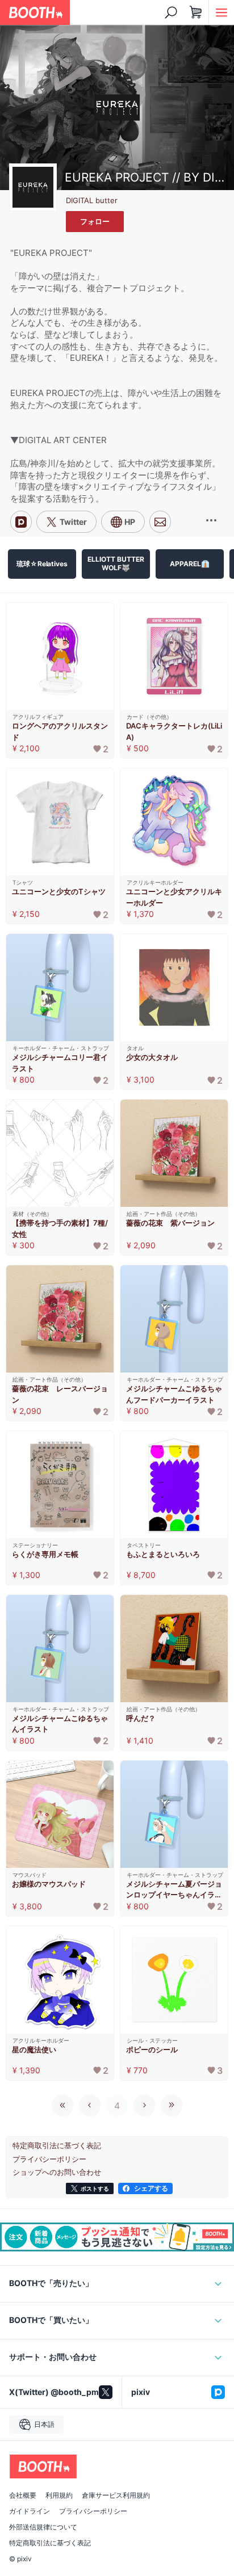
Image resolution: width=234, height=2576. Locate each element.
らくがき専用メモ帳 (45, 1554)
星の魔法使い (34, 2049)
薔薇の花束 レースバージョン (60, 1394)
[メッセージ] (160, 522)
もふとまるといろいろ (163, 1554)
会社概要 (23, 2495)
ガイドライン (30, 2511)
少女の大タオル (152, 1057)
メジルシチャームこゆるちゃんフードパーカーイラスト (174, 1394)
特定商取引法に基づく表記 (50, 2543)
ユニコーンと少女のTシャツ (59, 891)
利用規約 (59, 2495)
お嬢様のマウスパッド (49, 1884)
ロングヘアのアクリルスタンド (60, 731)
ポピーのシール (152, 2049)
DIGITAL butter (92, 200)
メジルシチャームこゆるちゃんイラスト (60, 1724)
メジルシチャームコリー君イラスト (60, 1063)
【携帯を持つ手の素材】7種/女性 (60, 1228)
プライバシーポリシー (93, 2511)
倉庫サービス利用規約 (116, 2495)
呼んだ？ (141, 1718)
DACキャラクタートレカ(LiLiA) (174, 731)
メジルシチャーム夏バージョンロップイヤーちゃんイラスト (174, 1890)
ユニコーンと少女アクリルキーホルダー (174, 897)
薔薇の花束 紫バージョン (170, 1223)
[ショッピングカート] (196, 12)
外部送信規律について (43, 2527)
